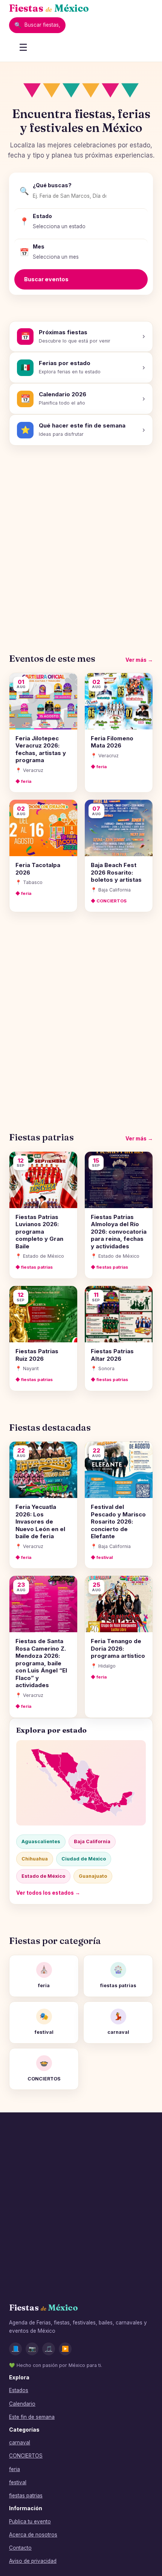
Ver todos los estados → (48, 1893)
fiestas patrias (26, 2496)
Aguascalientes (41, 1841)
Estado (42, 216)
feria (15, 2469)
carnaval (20, 2443)
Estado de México (43, 1876)
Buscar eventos (46, 279)
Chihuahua (35, 1859)
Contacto (20, 2548)
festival (18, 2482)
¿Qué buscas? (52, 185)
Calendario (22, 2404)
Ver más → (139, 660)
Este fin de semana (32, 2417)
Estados (19, 2390)
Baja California (92, 1841)
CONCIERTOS (26, 2456)
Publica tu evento (30, 2521)
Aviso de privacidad (33, 2561)
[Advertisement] (81, 543)
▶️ (65, 2349)
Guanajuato (93, 1876)
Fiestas (49, 8)
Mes (39, 246)
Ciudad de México (84, 1859)
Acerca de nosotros (33, 2535)
